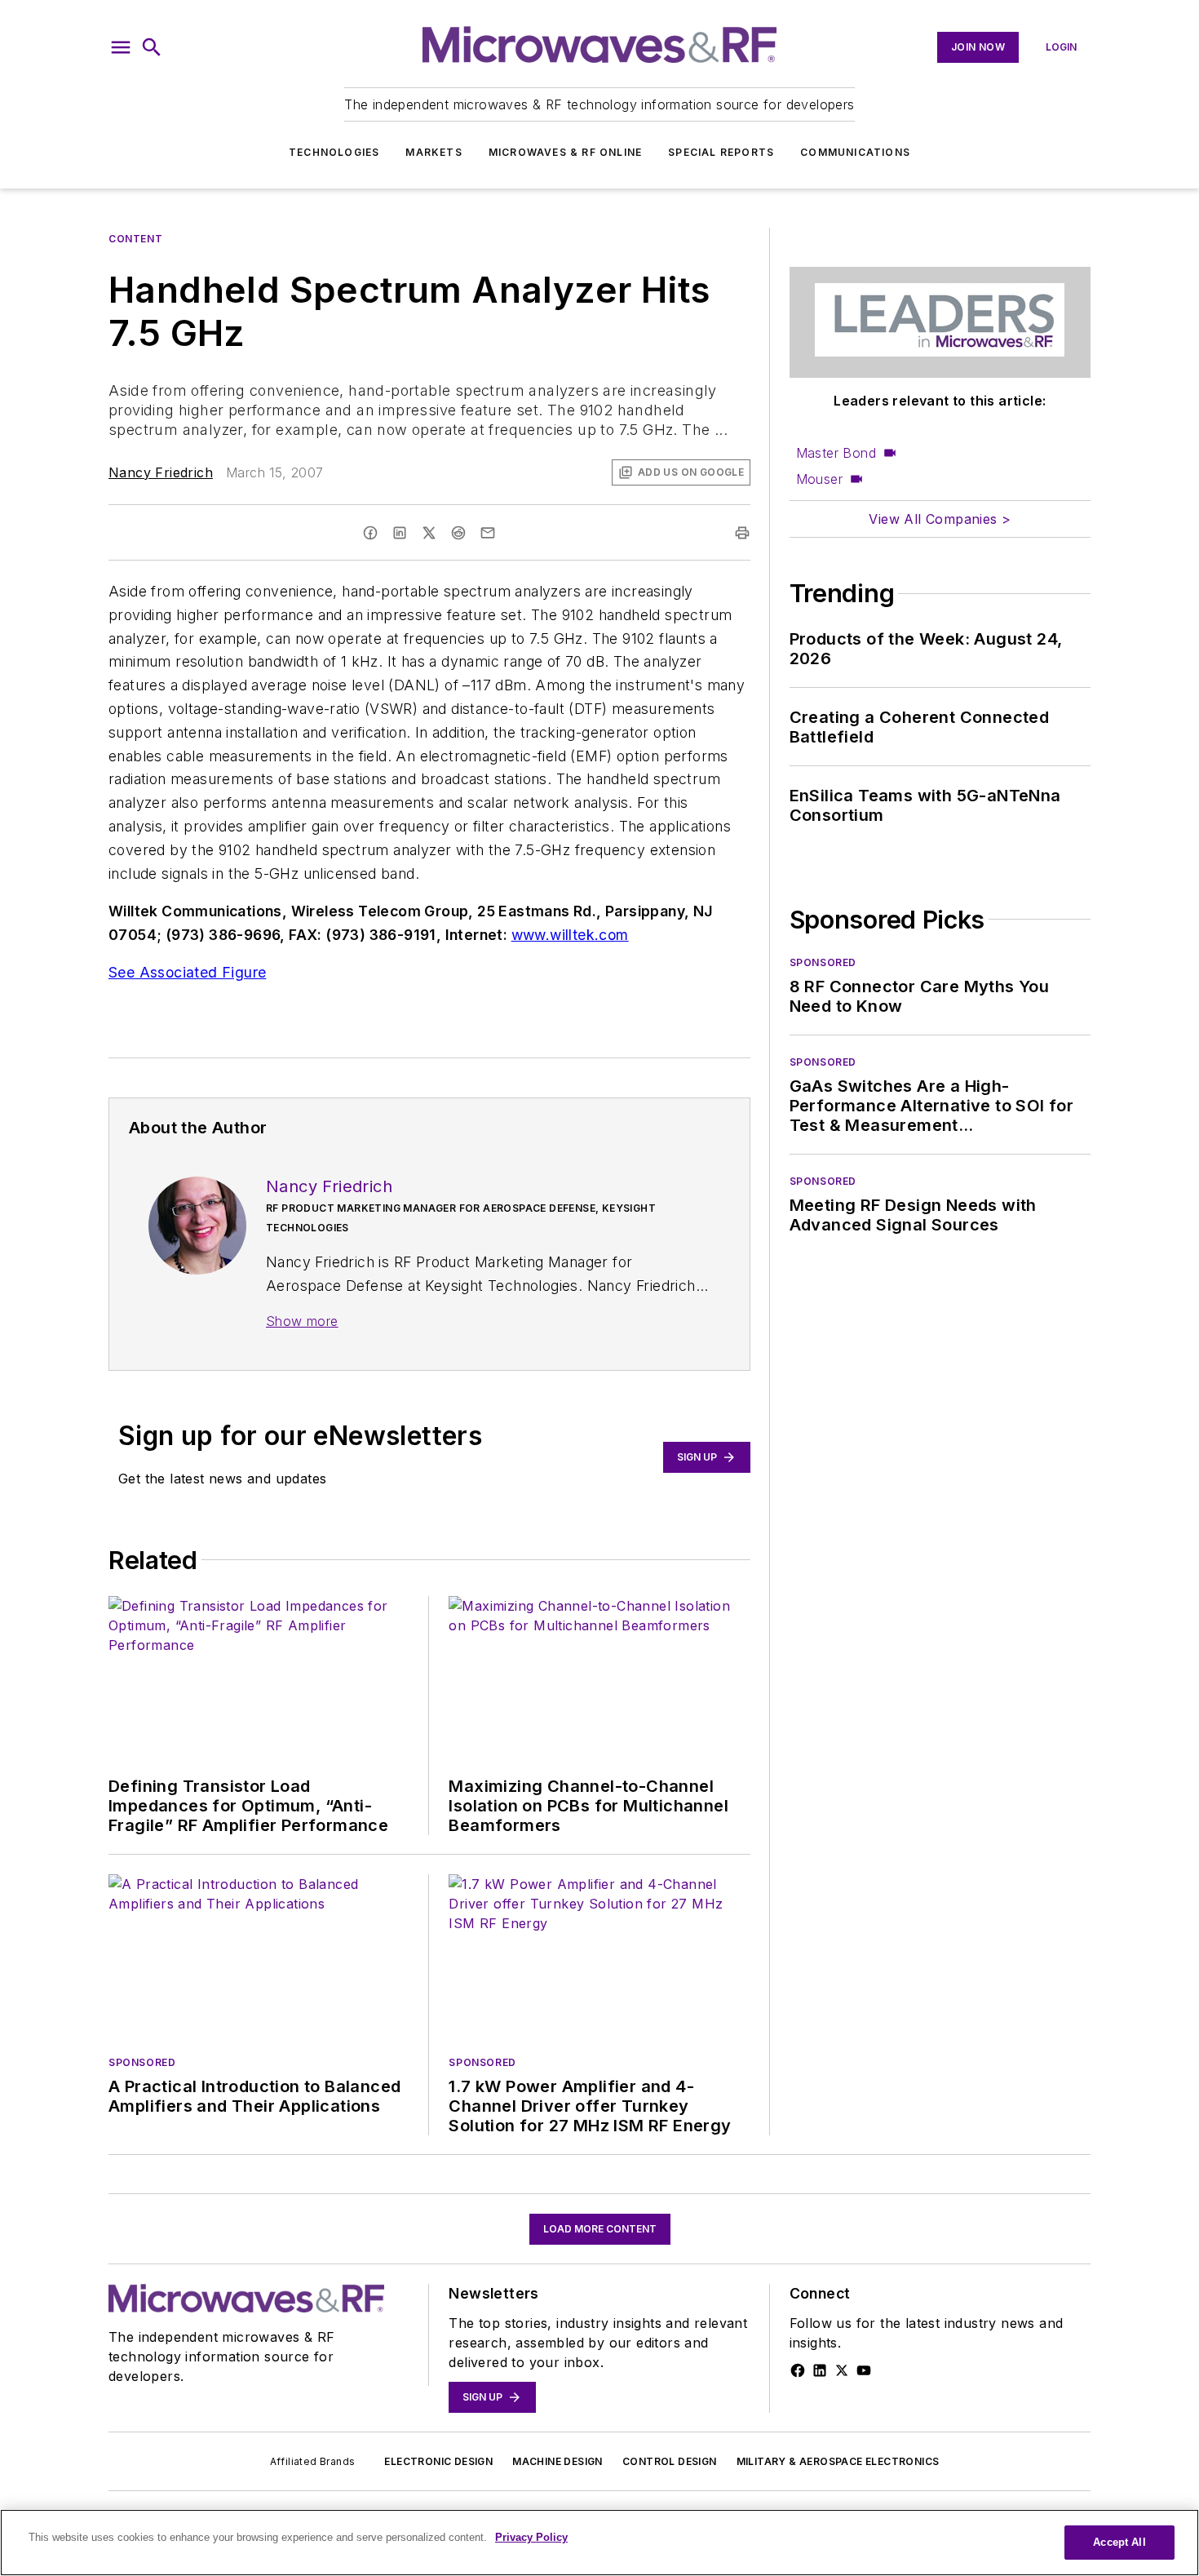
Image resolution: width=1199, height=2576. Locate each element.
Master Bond (836, 453)
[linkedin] (400, 533)
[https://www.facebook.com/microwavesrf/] (798, 2370)
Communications (855, 152)
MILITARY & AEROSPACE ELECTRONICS (838, 2461)
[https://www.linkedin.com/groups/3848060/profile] (820, 2370)
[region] (599, 2543)
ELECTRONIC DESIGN (438, 2461)
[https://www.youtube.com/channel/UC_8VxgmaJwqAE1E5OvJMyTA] (864, 2370)
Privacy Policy (531, 2537)
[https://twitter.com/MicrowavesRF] (842, 2370)
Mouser (819, 479)
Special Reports (721, 152)
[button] (121, 47)
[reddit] (458, 533)
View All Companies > (940, 519)
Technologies (334, 152)
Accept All (1119, 2542)
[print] (742, 533)
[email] (488, 533)
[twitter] (429, 533)
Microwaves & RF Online (565, 152)
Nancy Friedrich (161, 472)
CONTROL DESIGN (670, 2461)
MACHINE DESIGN (557, 2461)
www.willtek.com (570, 935)
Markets (434, 152)
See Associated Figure (187, 972)
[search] (152, 47)
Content (135, 239)
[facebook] (370, 533)
